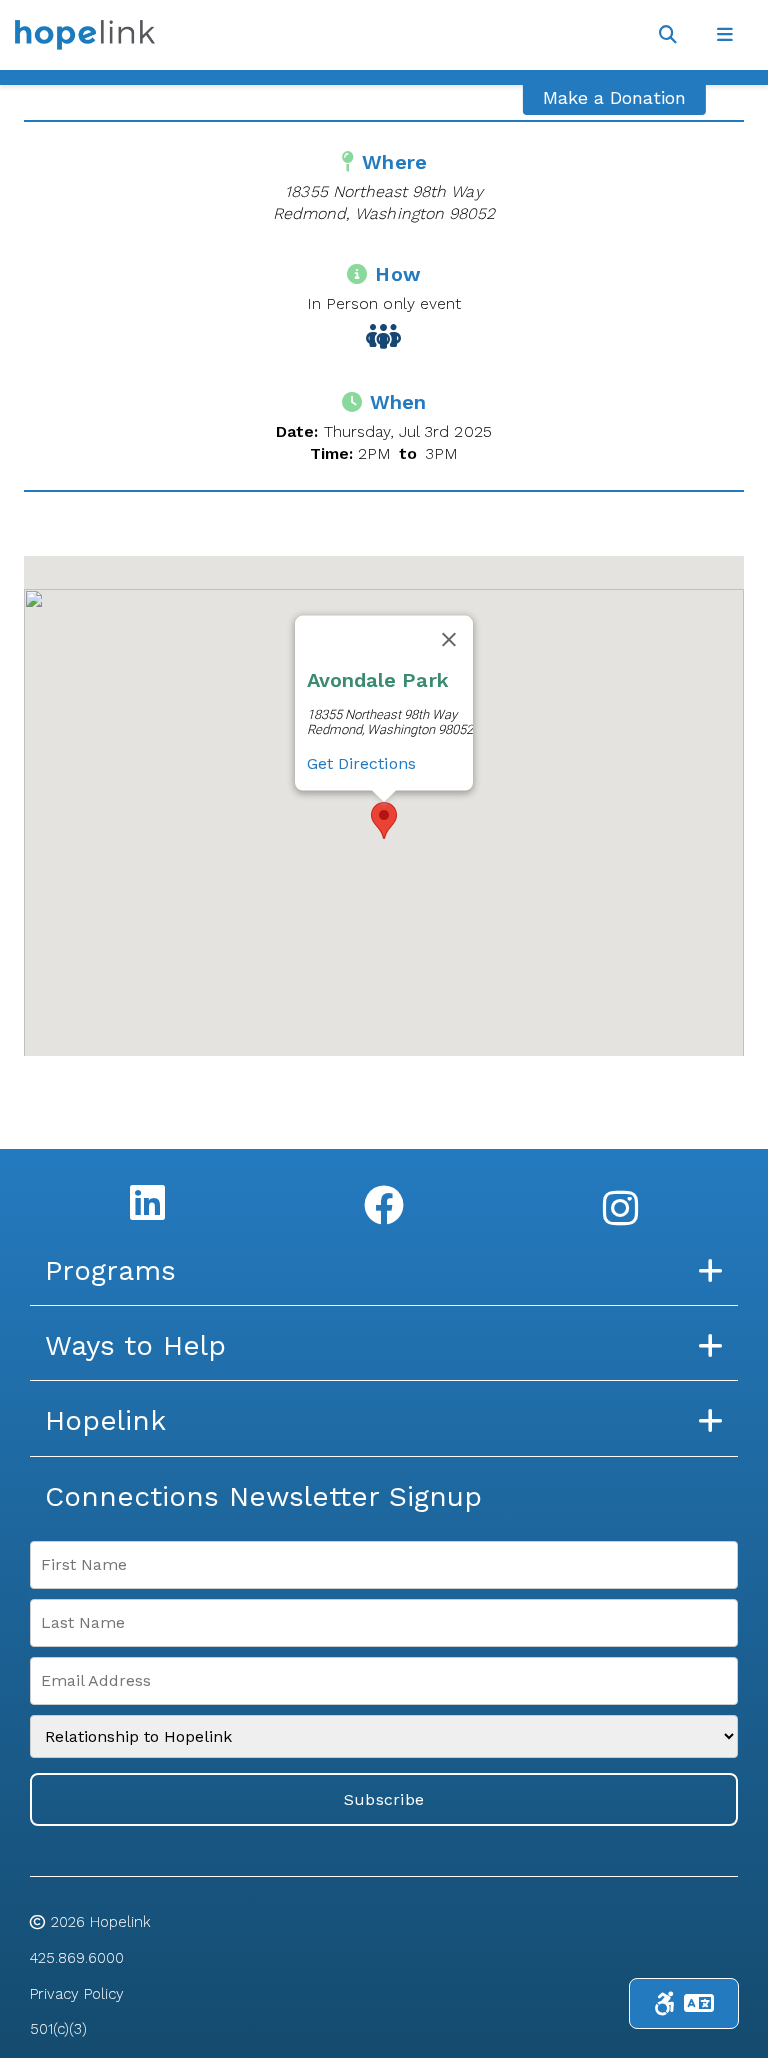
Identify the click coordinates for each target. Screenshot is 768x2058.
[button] (384, 820)
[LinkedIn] (147, 1202)
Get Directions (361, 762)
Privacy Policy (77, 1994)
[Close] (449, 639)
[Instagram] (620, 1208)
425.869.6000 (77, 1958)
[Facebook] (384, 1205)
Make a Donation (615, 97)
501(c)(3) (58, 2029)
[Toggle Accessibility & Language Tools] (684, 2003)
